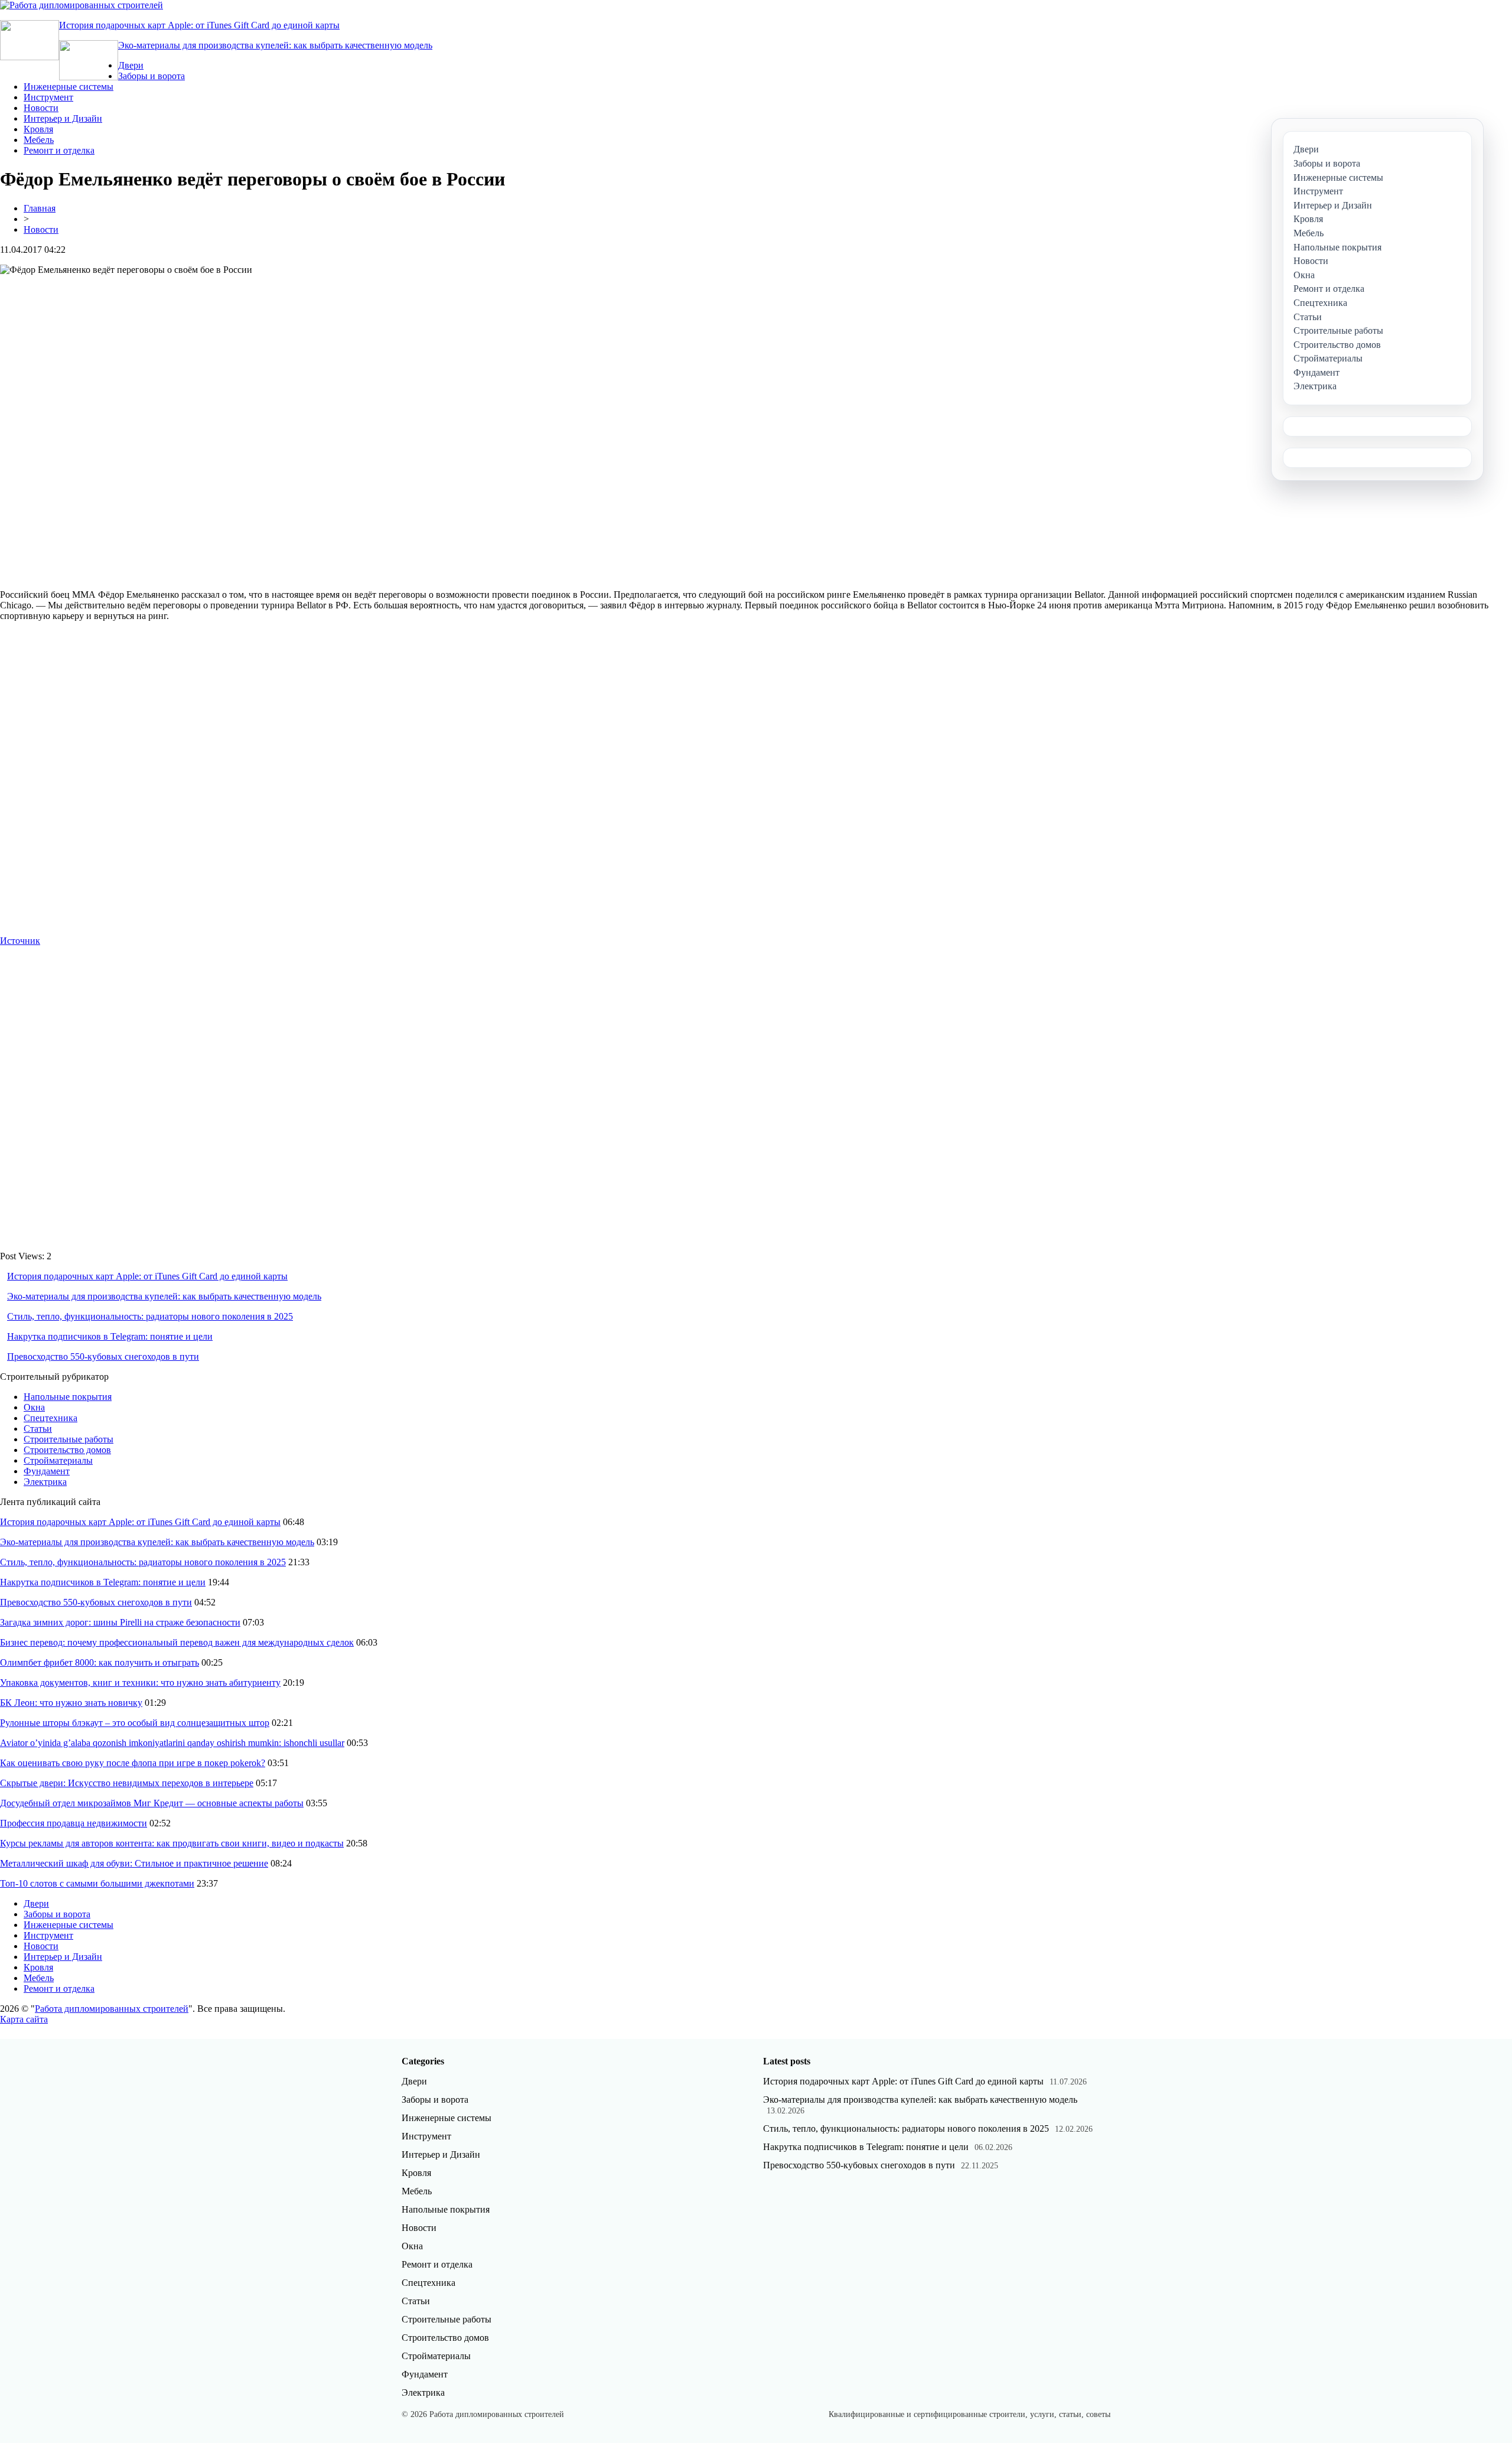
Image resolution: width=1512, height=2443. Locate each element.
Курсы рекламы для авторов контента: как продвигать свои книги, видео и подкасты (172, 1843)
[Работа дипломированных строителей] (82, 5)
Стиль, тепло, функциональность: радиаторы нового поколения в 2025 (150, 1316)
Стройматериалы (58, 1460)
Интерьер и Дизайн (63, 118)
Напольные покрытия (68, 1397)
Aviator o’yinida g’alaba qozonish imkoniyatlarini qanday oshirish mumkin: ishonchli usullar (172, 1743)
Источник (20, 941)
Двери (131, 65)
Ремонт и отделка (59, 150)
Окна (34, 1407)
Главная (40, 208)
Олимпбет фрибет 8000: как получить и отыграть (100, 1662)
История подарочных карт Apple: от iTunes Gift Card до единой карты (199, 25)
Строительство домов (67, 1450)
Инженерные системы (69, 87)
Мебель (39, 140)
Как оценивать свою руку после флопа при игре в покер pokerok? (133, 1763)
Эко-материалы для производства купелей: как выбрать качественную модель (275, 45)
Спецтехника (50, 1418)
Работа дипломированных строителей (112, 2009)
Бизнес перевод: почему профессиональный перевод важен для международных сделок (177, 1642)
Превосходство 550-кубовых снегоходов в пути (103, 1356)
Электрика (45, 1482)
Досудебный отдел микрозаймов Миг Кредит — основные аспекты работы (152, 1803)
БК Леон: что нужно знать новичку (71, 1703)
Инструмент (48, 97)
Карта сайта (24, 2019)
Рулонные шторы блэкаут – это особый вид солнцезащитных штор (135, 1723)
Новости (41, 108)
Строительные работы (69, 1439)
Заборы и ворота (151, 76)
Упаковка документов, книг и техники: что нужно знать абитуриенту (140, 1683)
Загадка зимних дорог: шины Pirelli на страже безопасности (120, 1622)
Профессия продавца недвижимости (74, 1823)
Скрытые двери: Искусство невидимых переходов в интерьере (127, 1783)
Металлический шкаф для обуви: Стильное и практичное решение (134, 1863)
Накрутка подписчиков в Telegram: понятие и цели (110, 1336)
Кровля (38, 129)
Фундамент (47, 1471)
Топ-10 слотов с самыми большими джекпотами (97, 1883)
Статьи (38, 1429)
